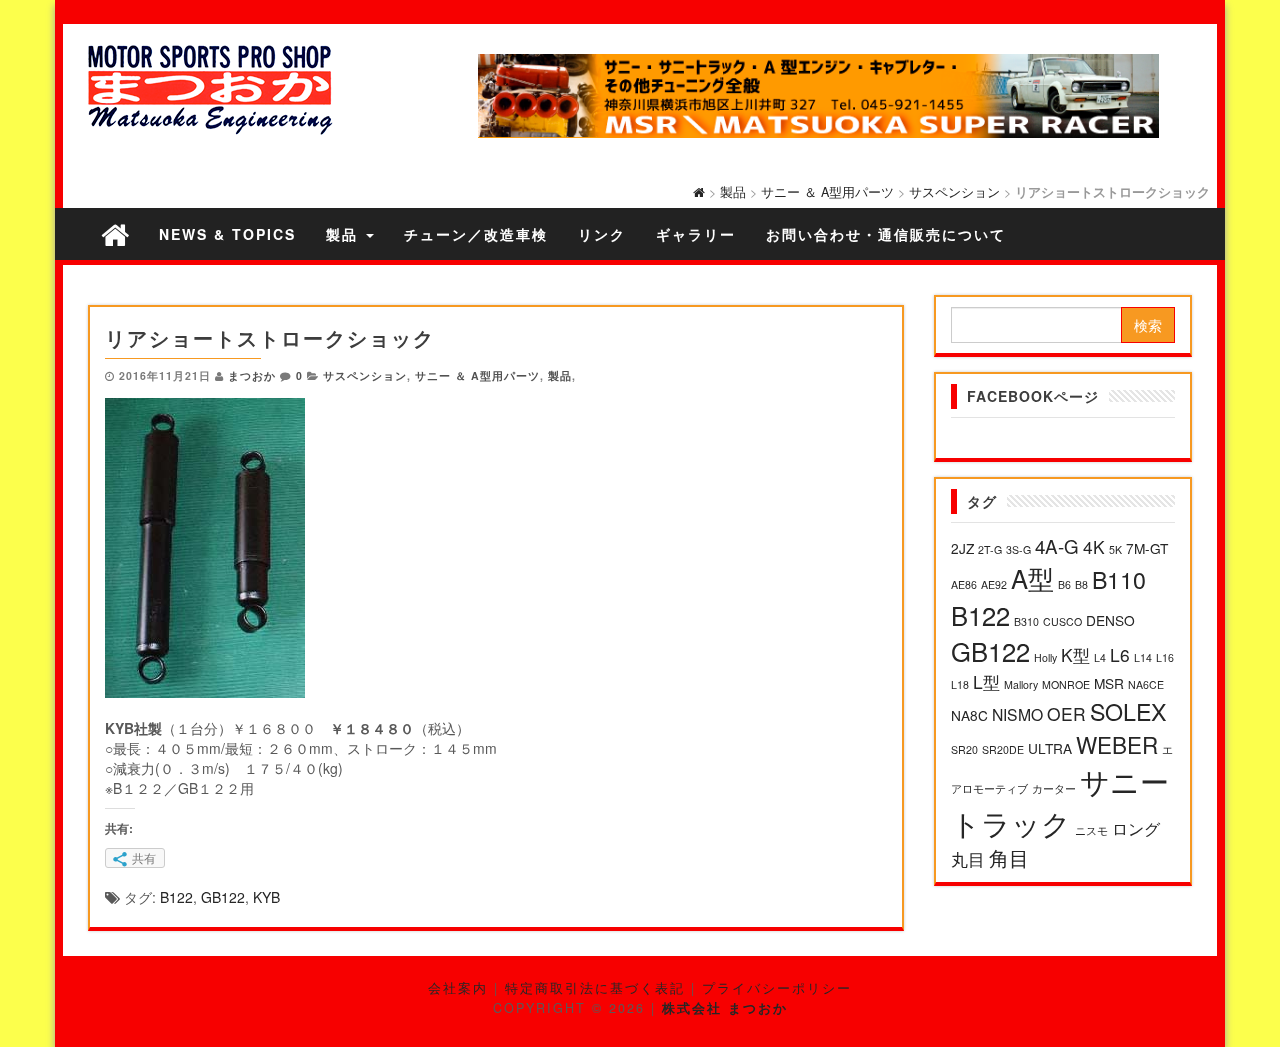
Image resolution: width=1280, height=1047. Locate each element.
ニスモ (1091, 830)
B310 (1026, 621)
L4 (1100, 657)
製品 (733, 192)
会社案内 (458, 988)
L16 (1165, 657)
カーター (1054, 788)
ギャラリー (696, 234)
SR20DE (1003, 749)
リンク (602, 234)
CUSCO (1062, 621)
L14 (1143, 657)
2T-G (990, 549)
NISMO (1017, 714)
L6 (1120, 654)
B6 (1064, 584)
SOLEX (1128, 711)
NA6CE (1146, 684)
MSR (1109, 683)
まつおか (252, 375)
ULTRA (1050, 748)
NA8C (969, 715)
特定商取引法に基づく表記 (595, 988)
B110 (1119, 579)
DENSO (1110, 620)
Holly (1045, 657)
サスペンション (954, 192)
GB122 (223, 897)
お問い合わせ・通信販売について (886, 234)
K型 (1075, 654)
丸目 (968, 858)
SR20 (964, 749)
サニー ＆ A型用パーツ (827, 192)
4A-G (1057, 545)
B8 (1081, 584)
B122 (176, 897)
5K (1115, 549)
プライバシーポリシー (777, 988)
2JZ (962, 548)
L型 (986, 681)
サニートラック (1060, 801)
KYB (266, 897)
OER (1066, 713)
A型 (1032, 578)
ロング (1136, 828)
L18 (960, 684)
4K (1094, 546)
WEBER (1117, 744)
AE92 (994, 584)
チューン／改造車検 (476, 234)
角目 (1009, 857)
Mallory (1021, 684)
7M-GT (1147, 548)
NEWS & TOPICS (227, 234)
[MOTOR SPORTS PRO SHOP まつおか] (115, 233)
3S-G (1018, 549)
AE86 (964, 584)
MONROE (1066, 684)
